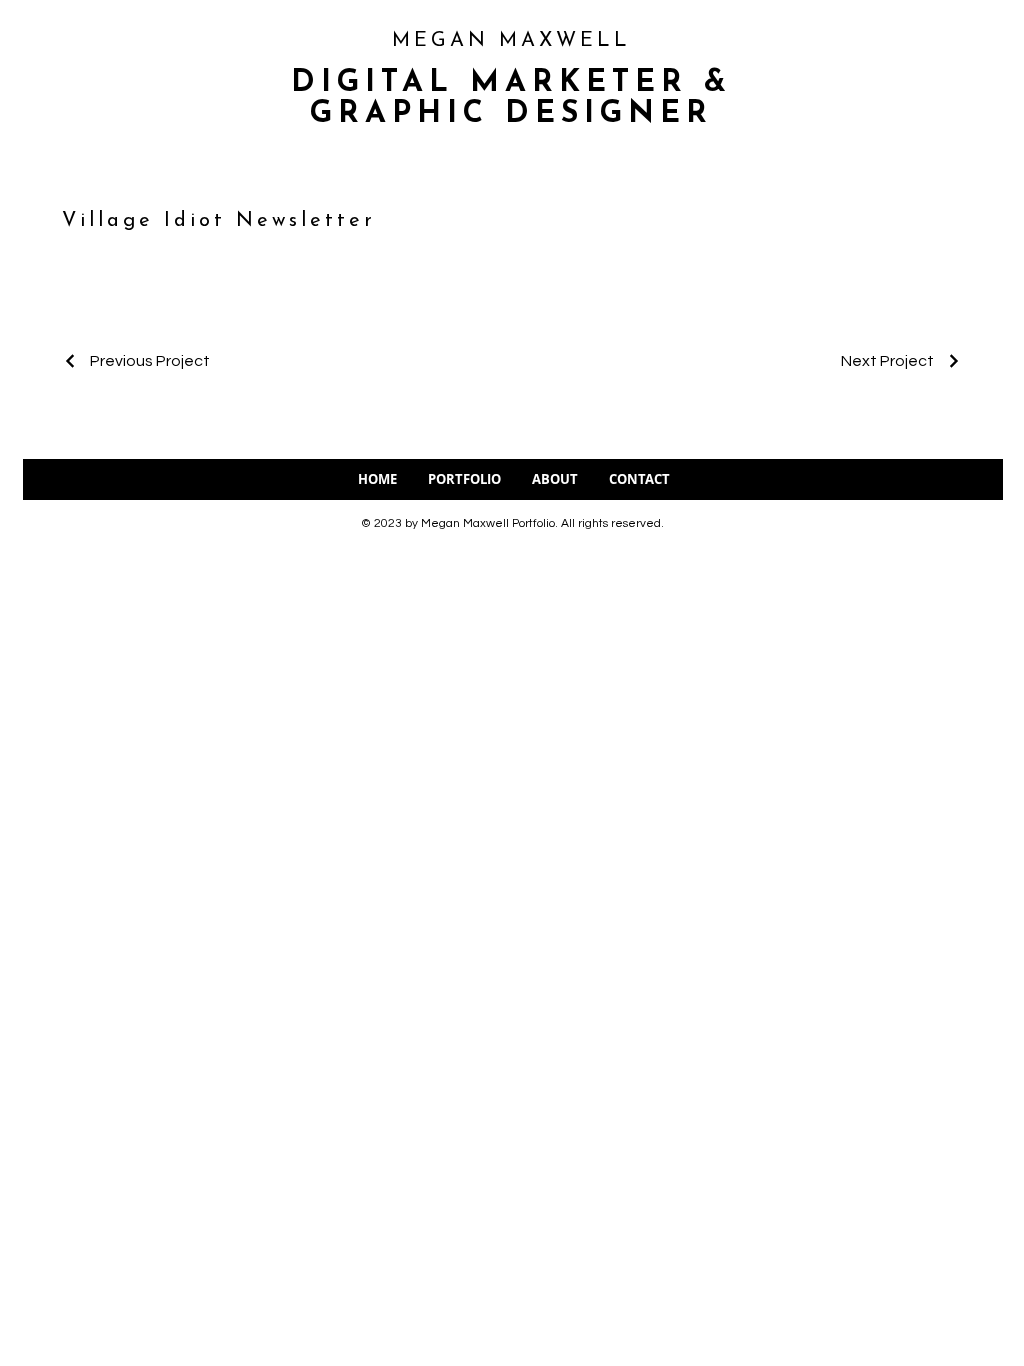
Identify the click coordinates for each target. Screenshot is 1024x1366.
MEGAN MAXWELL (511, 41)
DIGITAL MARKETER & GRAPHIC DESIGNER (511, 99)
